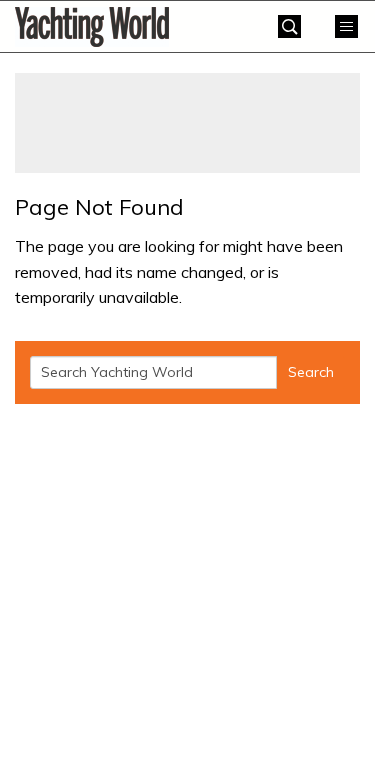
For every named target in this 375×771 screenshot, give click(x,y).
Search (311, 372)
